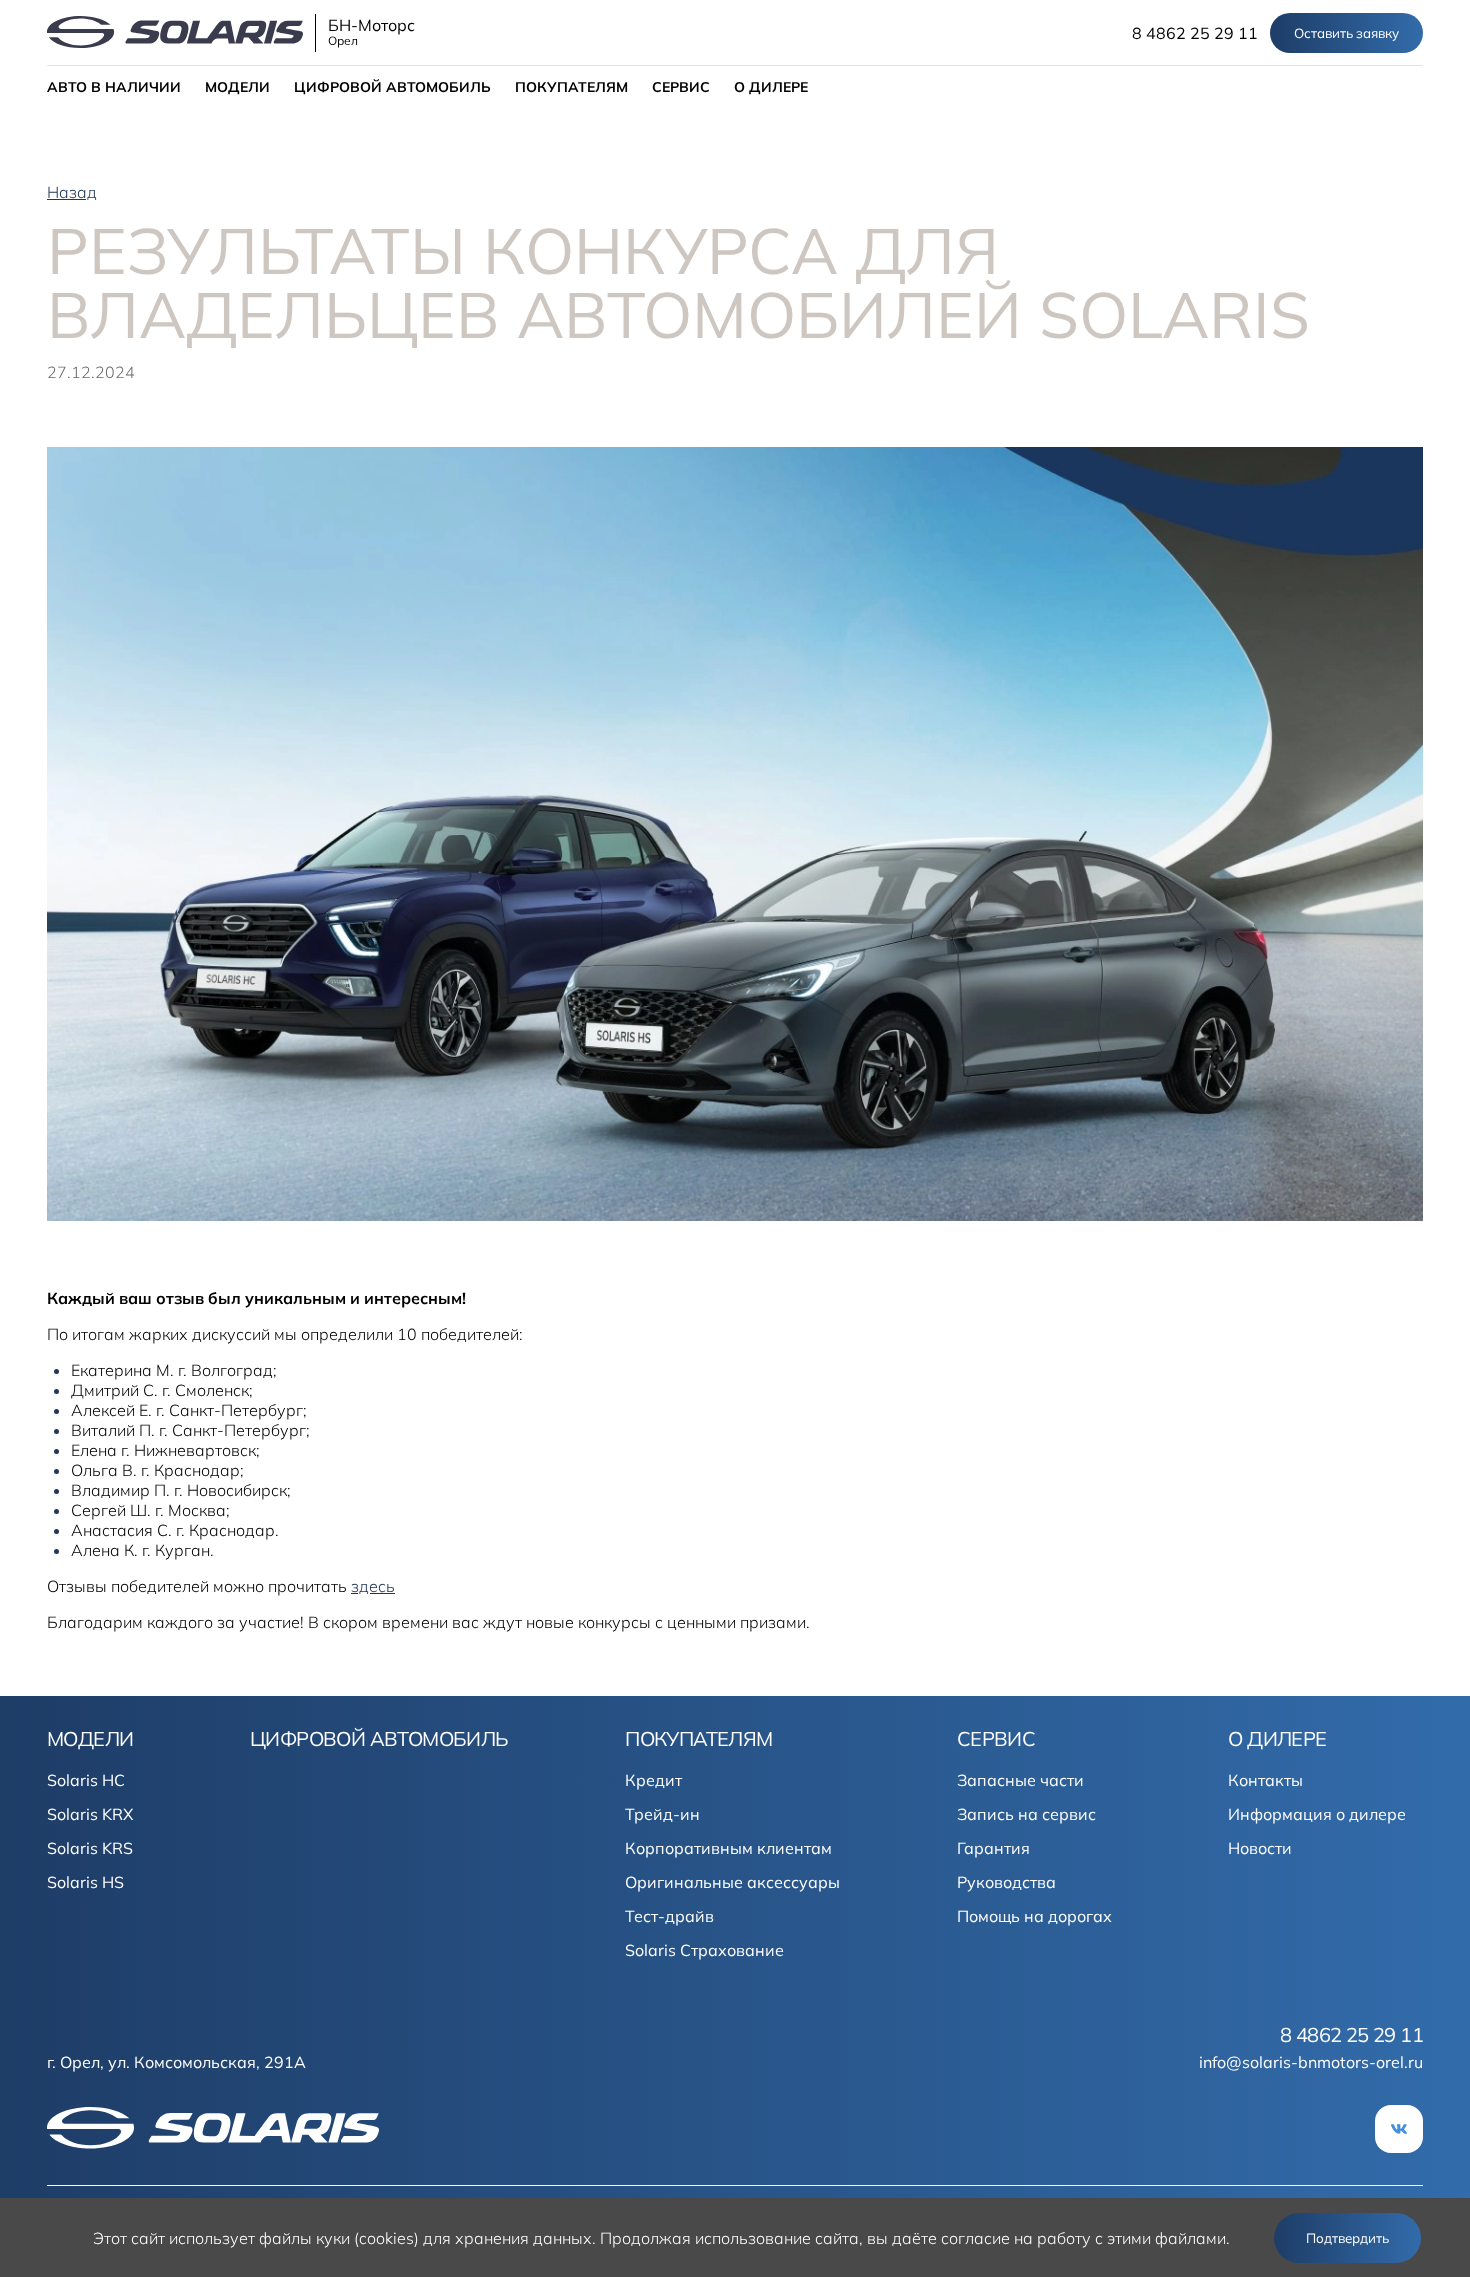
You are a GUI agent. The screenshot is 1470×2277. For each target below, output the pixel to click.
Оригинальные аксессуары (732, 1882)
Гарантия (993, 1848)
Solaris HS (85, 1882)
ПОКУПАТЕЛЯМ (571, 87)
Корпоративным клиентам (728, 1848)
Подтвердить (1347, 2238)
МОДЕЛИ (237, 87)
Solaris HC (86, 1780)
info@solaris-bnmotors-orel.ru (1311, 2062)
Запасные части (1020, 1780)
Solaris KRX (90, 1814)
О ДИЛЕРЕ (771, 87)
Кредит (653, 1780)
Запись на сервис (1026, 1814)
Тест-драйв (669, 1916)
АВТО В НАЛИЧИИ (114, 87)
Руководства (1006, 1882)
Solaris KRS (90, 1848)
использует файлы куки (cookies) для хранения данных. (382, 2238)
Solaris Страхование (704, 1950)
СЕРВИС (681, 87)
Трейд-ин (662, 1814)
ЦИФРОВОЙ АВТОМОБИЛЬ (392, 87)
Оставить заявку (1346, 33)
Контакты (1265, 1780)
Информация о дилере (1317, 1814)
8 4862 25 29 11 (1195, 33)
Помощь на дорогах (1034, 1916)
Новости (1260, 1848)
